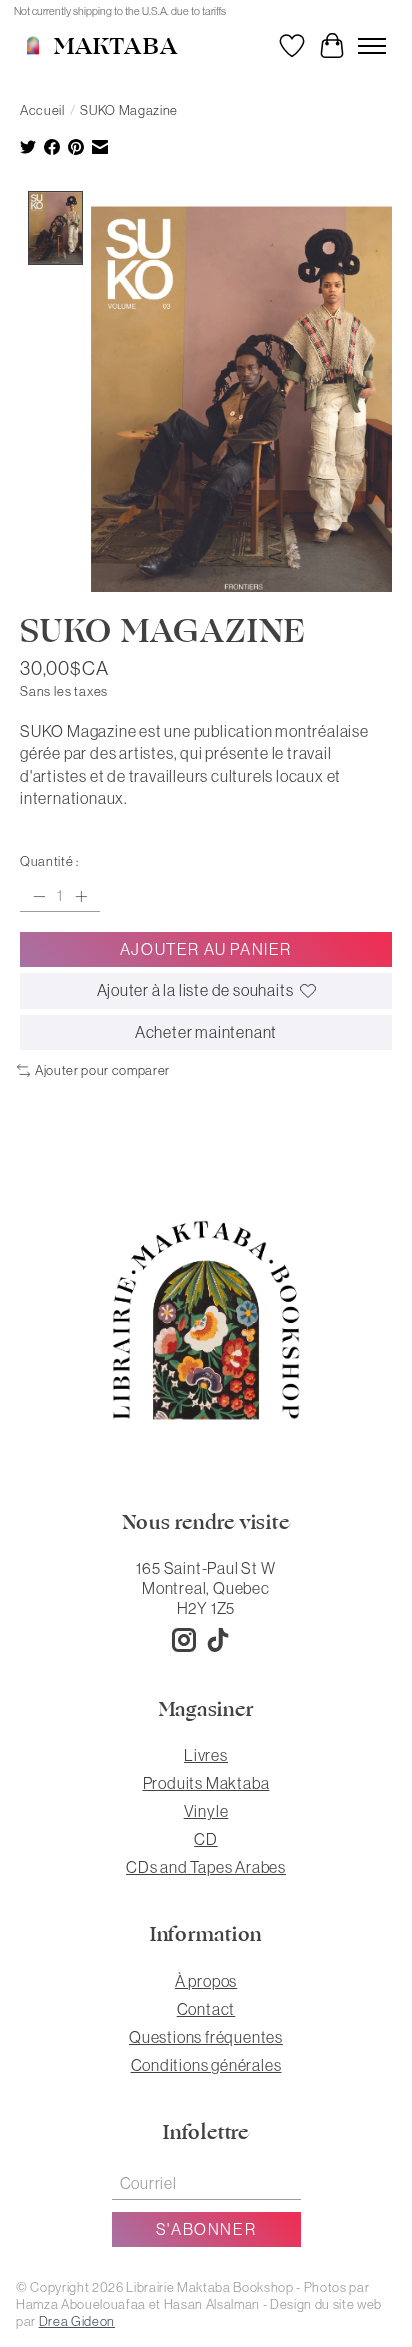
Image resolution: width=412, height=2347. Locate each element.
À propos (206, 1981)
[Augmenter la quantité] (81, 896)
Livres (206, 1755)
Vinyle (206, 1811)
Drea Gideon (77, 2321)
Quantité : (49, 861)
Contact (206, 2009)
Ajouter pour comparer (102, 1070)
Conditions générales (206, 2065)
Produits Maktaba (206, 1783)
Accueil (42, 110)
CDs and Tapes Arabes (206, 1867)
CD (206, 1839)
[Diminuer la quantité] (39, 896)
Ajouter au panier (206, 949)
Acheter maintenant (206, 1032)
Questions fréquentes (206, 2037)
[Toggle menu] (372, 46)
